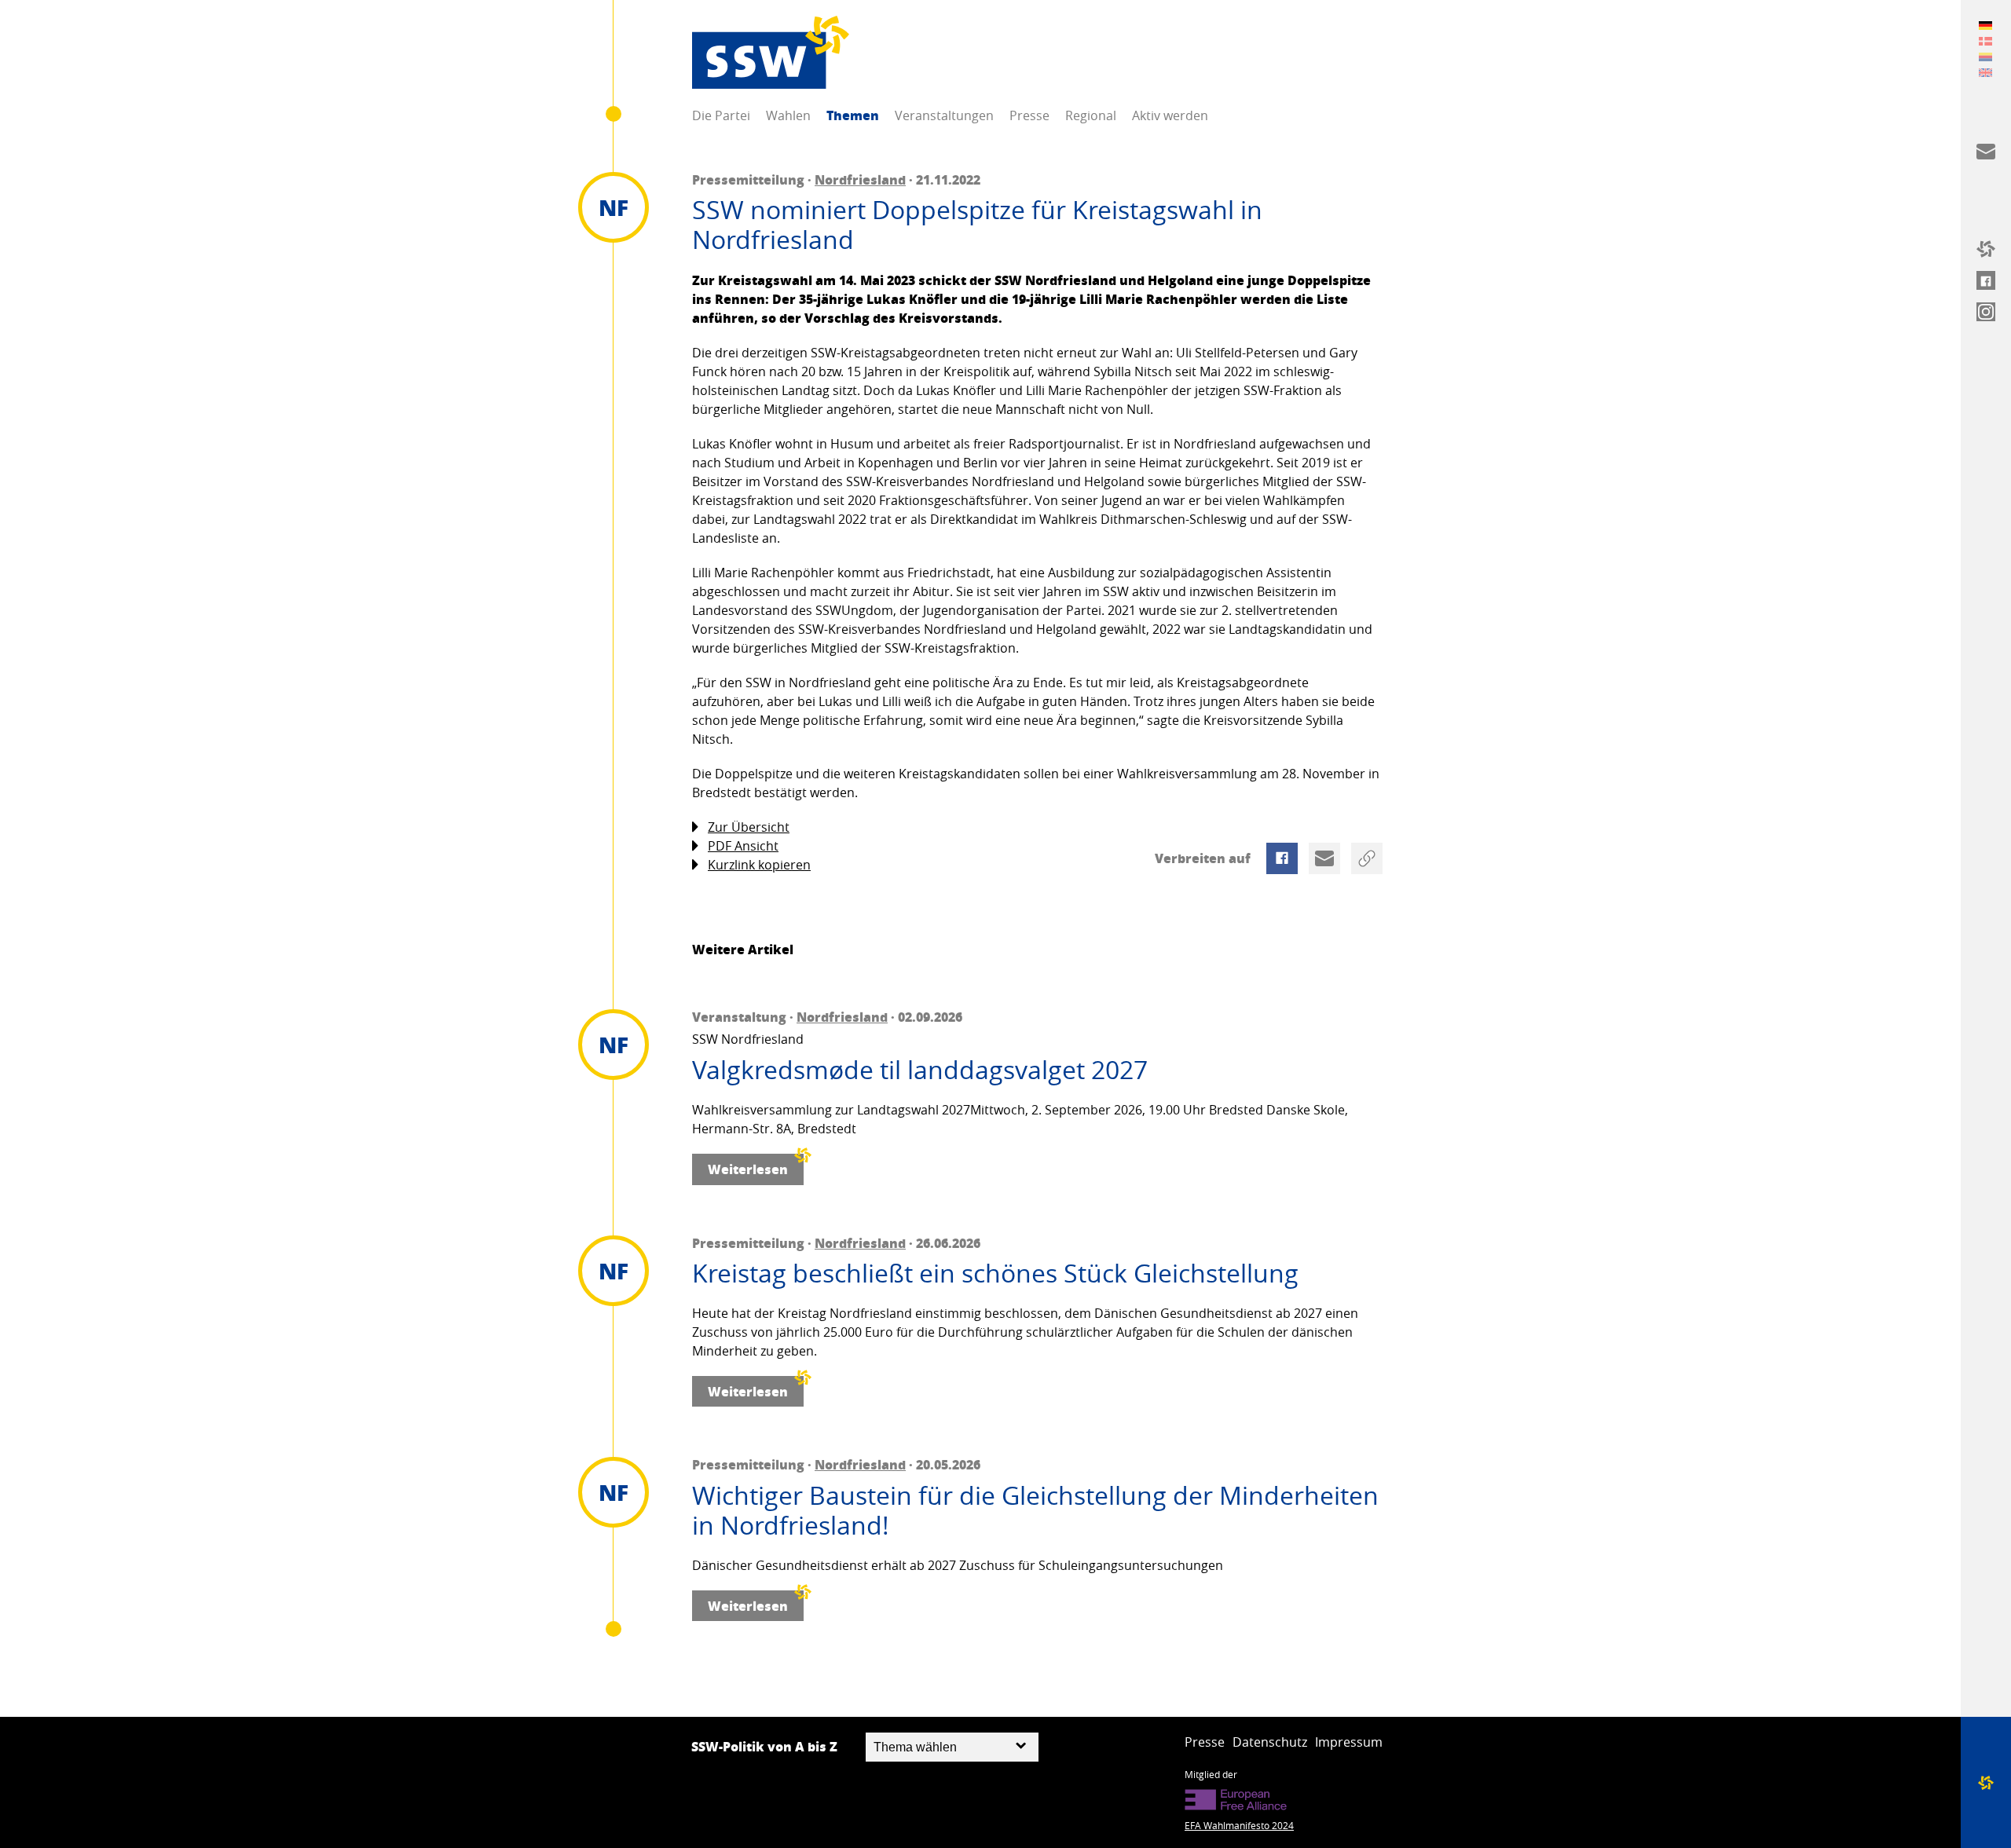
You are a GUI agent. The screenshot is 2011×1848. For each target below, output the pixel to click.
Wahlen (788, 115)
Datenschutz (1270, 1742)
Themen (853, 115)
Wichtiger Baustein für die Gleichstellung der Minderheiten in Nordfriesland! (1035, 1511)
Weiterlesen (748, 1169)
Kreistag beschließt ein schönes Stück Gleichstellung (995, 1273)
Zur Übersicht (749, 827)
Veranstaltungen (944, 115)
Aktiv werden (1170, 115)
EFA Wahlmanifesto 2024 (1239, 1825)
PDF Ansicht (743, 846)
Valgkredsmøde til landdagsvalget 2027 (920, 1070)
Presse (1029, 115)
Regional (1091, 115)
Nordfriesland (860, 179)
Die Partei (721, 115)
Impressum (1349, 1742)
